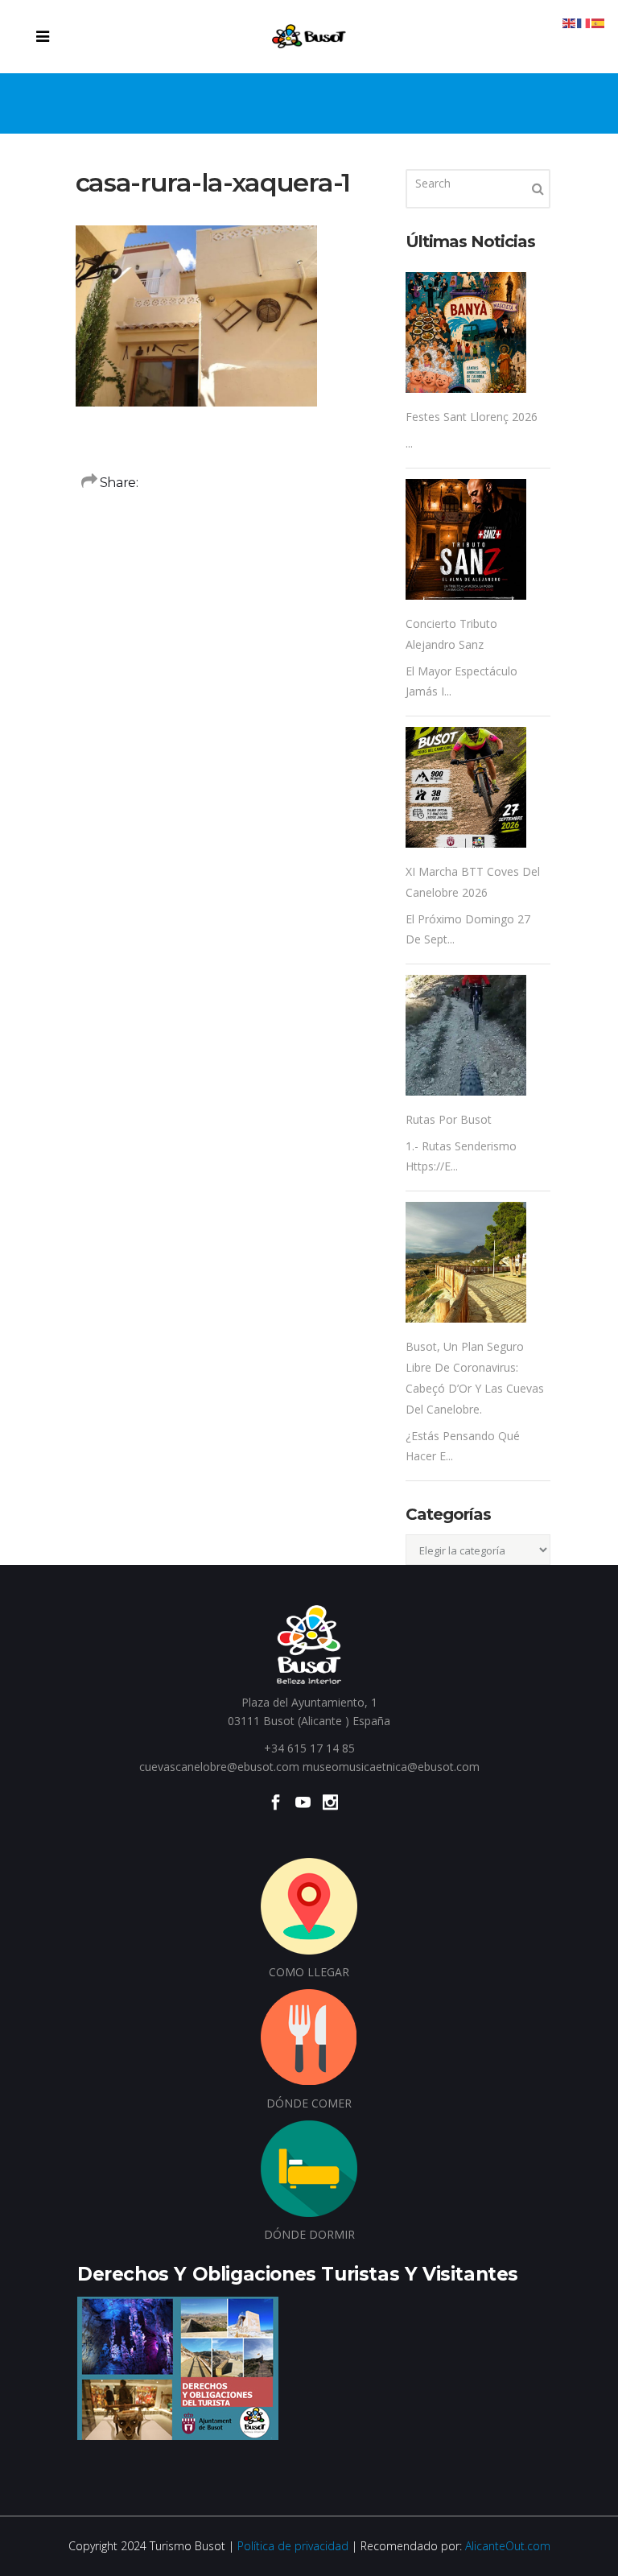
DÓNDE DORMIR (309, 2234)
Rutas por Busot (449, 1119)
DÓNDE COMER (309, 2103)
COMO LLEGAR (309, 1972)
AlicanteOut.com (508, 2546)
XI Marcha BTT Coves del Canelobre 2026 (473, 882)
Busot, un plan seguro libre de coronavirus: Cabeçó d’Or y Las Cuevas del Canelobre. (475, 1378)
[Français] (584, 22)
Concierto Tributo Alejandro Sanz (451, 634)
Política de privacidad (293, 2546)
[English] (570, 22)
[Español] (599, 22)
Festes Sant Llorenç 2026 (472, 417)
